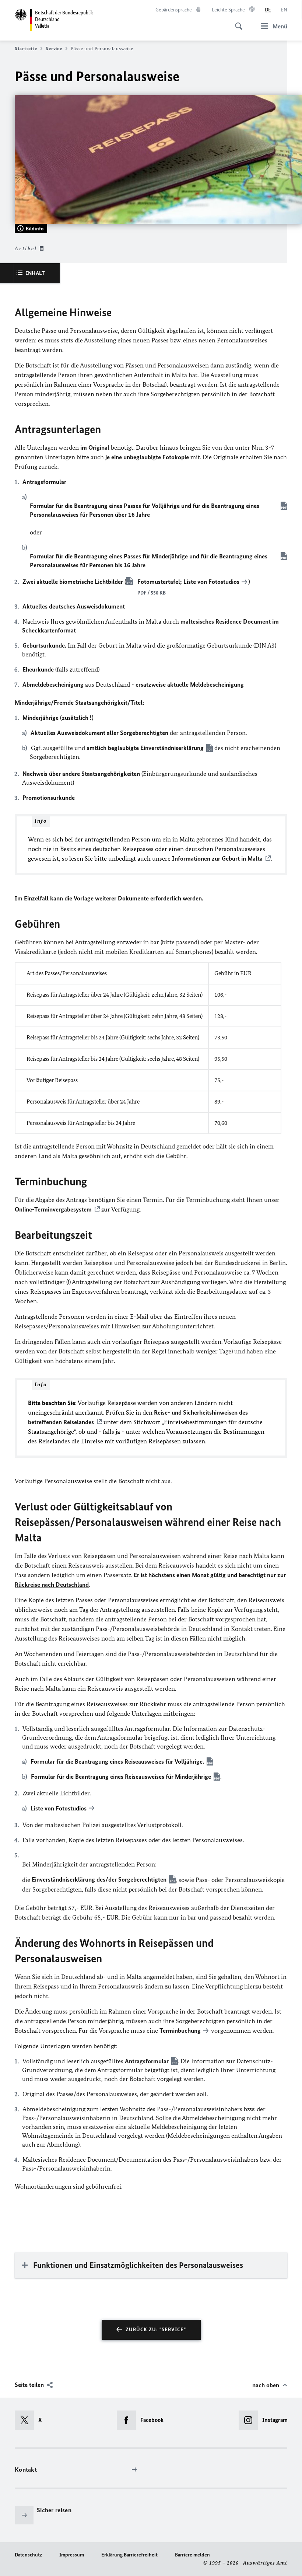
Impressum (72, 2555)
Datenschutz (28, 2555)
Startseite (26, 48)
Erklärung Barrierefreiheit (129, 2555)
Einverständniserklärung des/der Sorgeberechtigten (99, 1879)
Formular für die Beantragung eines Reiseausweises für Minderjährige (121, 1777)
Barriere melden (192, 2555)
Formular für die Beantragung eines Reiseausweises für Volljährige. (117, 1761)
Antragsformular (147, 2061)
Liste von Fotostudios (211, 582)
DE (268, 10)
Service (54, 48)
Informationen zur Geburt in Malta (217, 858)
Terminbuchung (180, 2031)
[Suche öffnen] (236, 22)
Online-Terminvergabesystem (53, 1209)
